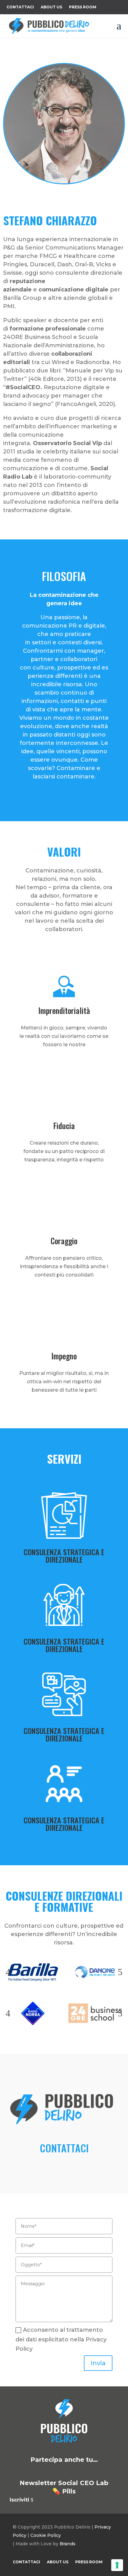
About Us (51, 7)
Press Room (83, 7)
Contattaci (20, 7)
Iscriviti (19, 2500)
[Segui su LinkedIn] (36, 203)
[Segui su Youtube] (86, 2471)
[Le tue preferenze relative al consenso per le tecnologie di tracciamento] (117, 2565)
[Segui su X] (55, 203)
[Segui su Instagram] (92, 203)
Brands (68, 2544)
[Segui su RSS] (101, 2471)
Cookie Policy (46, 2535)
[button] (8, 1972)
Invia (98, 2363)
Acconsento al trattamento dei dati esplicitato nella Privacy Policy (61, 2339)
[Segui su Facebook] (73, 203)
